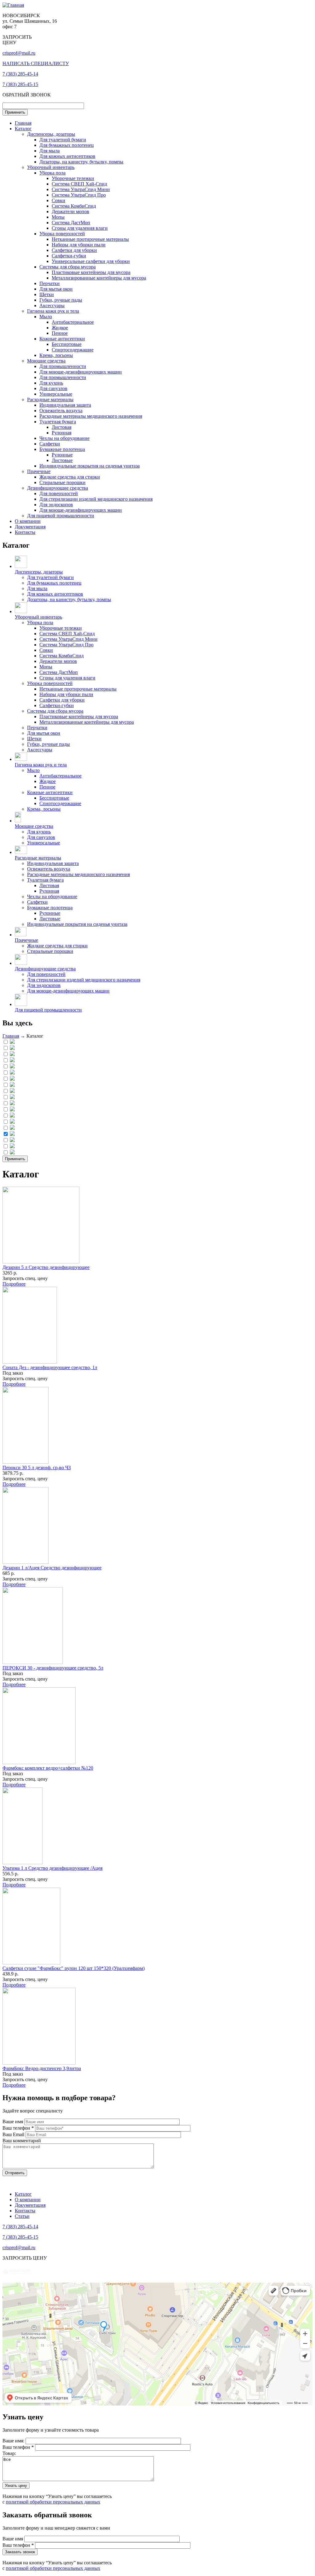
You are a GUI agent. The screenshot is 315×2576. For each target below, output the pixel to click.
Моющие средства (46, 361)
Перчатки (50, 283)
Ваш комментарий (22, 2141)
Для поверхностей (59, 493)
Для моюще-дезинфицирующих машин (81, 372)
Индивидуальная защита (65, 405)
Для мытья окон (56, 289)
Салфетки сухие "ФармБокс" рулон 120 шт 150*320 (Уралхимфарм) (74, 1968)
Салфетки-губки (69, 256)
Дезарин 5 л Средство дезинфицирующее (46, 1267)
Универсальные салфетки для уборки (91, 261)
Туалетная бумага (58, 422)
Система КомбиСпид (74, 206)
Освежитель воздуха (61, 411)
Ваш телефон (18, 2128)
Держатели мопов (70, 211)
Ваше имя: (14, 2441)
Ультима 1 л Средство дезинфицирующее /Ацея (52, 1868)
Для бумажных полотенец (67, 145)
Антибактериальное (73, 322)
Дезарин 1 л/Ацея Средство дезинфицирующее (52, 1568)
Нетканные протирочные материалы (90, 239)
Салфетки (50, 444)
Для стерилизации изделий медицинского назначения (96, 499)
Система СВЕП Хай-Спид (79, 184)
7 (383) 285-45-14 (20, 74)
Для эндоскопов (56, 505)
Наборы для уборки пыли (79, 245)
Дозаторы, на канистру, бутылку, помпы (81, 162)
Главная (23, 123)
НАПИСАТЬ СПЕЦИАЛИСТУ (36, 63)
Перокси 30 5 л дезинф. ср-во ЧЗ (37, 1468)
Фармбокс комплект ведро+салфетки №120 (48, 1768)
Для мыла (50, 151)
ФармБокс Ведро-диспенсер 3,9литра (42, 2068)
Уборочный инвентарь (51, 167)
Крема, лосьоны (56, 355)
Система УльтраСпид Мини (81, 189)
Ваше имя (13, 2122)
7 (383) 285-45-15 (20, 84)
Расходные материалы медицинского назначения (91, 416)
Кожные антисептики (62, 339)
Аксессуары (52, 305)
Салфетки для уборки (74, 250)
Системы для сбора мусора (68, 267)
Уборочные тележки (73, 178)
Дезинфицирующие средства (58, 488)
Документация (30, 527)
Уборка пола (52, 173)
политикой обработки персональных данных (53, 2502)
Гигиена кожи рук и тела (53, 311)
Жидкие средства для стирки (70, 477)
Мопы (58, 217)
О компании (28, 521)
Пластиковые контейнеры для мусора (91, 272)
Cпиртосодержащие (73, 350)
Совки (58, 200)
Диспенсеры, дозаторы (51, 134)
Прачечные (39, 471)
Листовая (62, 427)
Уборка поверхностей (62, 234)
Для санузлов (53, 388)
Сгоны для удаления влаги (80, 228)
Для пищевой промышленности (61, 516)
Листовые (62, 460)
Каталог (23, 129)
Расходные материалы (50, 399)
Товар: (9, 2453)
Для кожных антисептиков (67, 156)
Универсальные (56, 394)
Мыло (46, 317)
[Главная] (13, 5)
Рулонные (62, 455)
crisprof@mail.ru (19, 53)
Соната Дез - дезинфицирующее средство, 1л (50, 1367)
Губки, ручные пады (61, 300)
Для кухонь (51, 383)
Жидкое (60, 328)
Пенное (60, 333)
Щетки (47, 294)
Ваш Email (14, 2134)
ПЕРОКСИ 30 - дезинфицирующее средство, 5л (53, 1668)
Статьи (22, 2216)
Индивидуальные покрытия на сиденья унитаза (90, 466)
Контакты (25, 532)
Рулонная (62, 433)
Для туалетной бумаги (63, 140)
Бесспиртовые (67, 344)
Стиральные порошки (62, 482)
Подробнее (14, 1284)
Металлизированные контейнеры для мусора (99, 278)
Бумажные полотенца (62, 449)
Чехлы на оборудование (64, 438)
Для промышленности (63, 366)
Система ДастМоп (71, 223)
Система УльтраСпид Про (79, 195)
